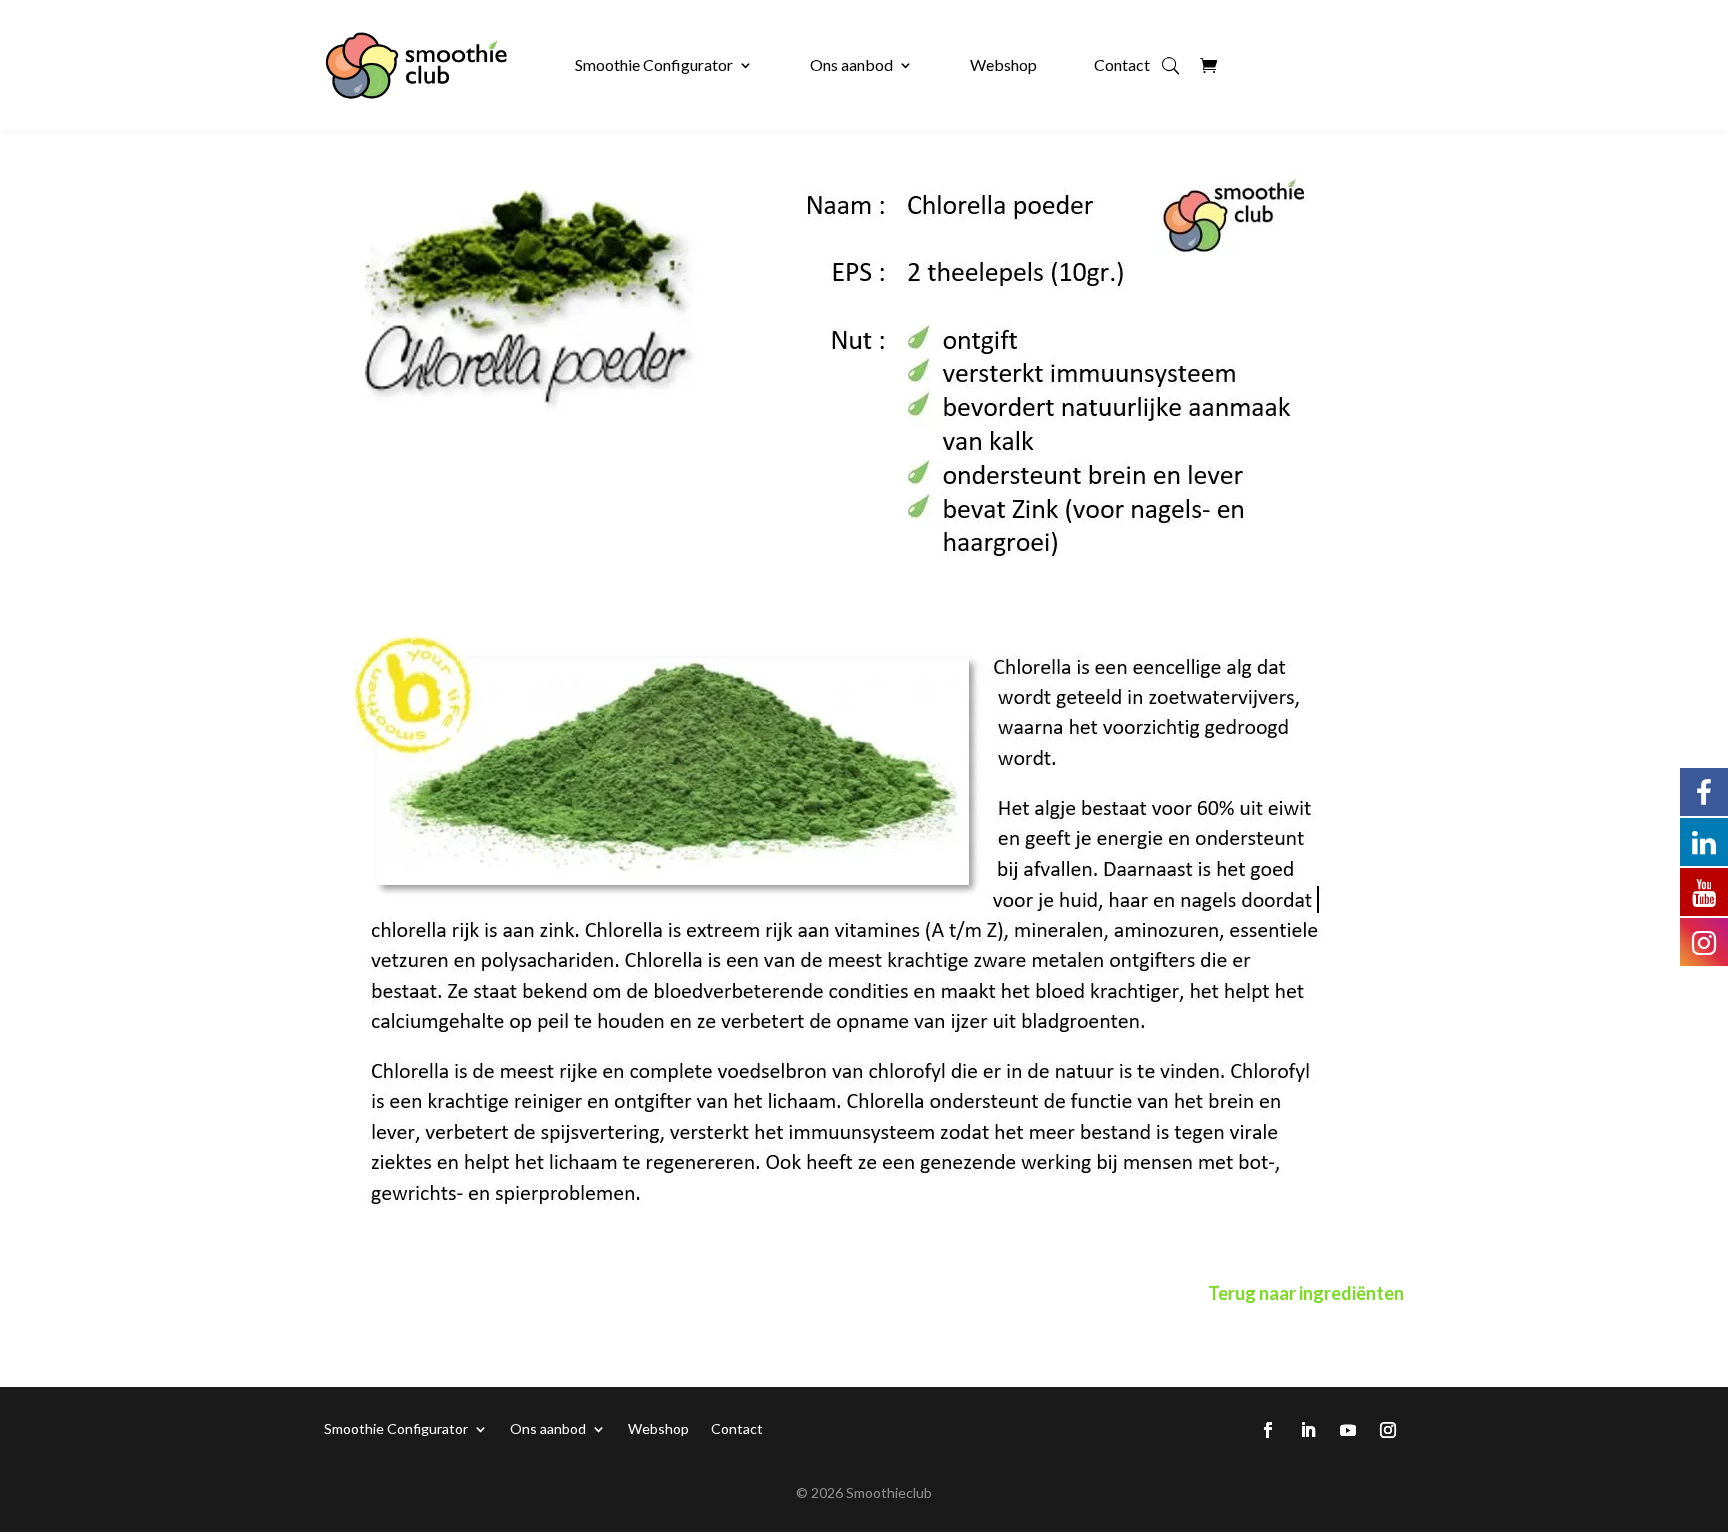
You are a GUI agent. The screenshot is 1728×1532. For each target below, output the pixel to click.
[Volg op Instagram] (1388, 1430)
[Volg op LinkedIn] (1308, 1430)
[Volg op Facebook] (1268, 1430)
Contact (1122, 64)
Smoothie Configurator (654, 64)
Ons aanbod (851, 64)
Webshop (1003, 64)
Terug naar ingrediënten (1306, 1293)
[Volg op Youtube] (1348, 1430)
